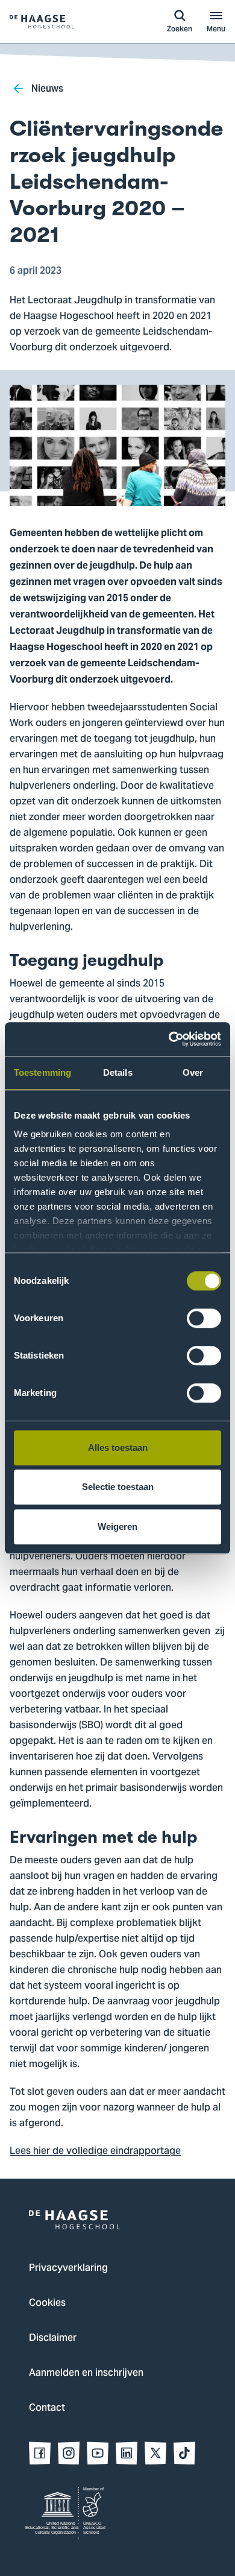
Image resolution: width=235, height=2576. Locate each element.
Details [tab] (118, 1072)
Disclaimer (53, 2338)
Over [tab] (193, 1072)
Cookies (47, 2303)
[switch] (204, 1318)
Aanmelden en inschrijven (86, 2373)
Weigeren (117, 1526)
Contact (47, 2408)
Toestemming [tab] (42, 1072)
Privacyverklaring (68, 2268)
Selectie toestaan (118, 1487)
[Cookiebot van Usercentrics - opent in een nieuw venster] (169, 1039)
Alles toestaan (118, 1447)
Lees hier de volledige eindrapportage (95, 2151)
